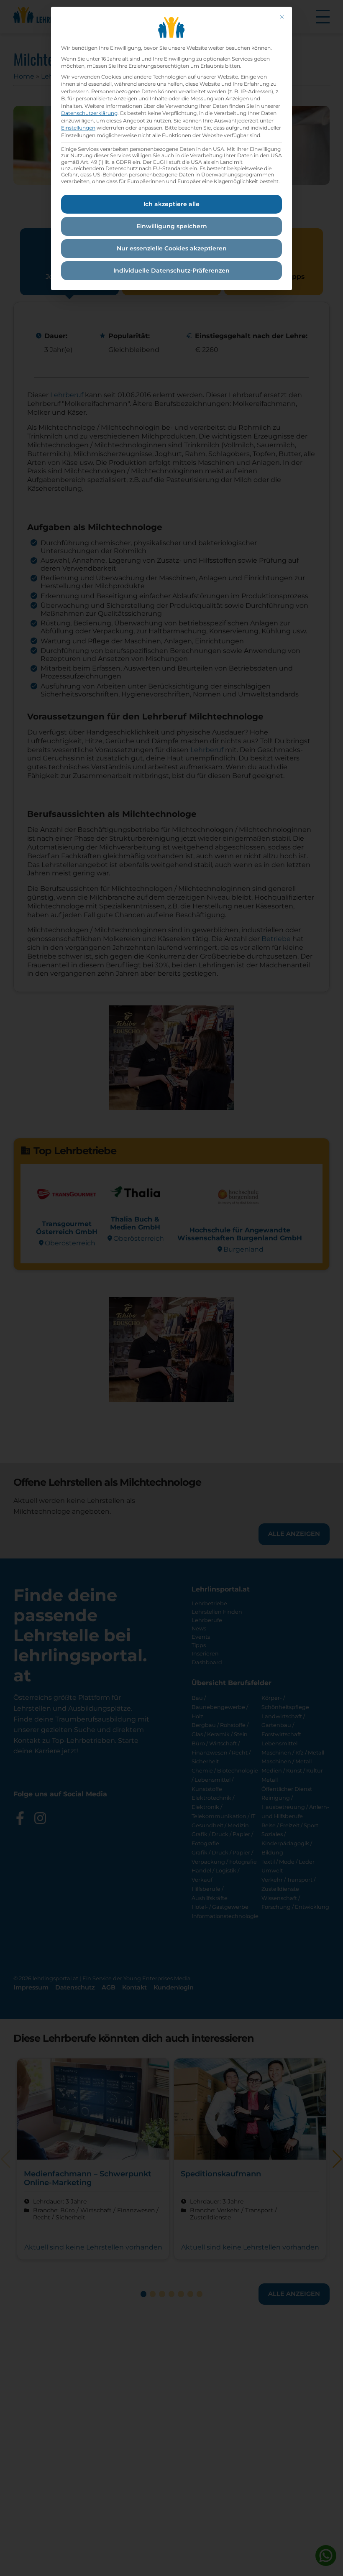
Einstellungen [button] (78, 128)
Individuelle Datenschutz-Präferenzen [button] (171, 270)
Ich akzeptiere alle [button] (171, 204)
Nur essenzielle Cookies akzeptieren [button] (172, 248)
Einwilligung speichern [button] (172, 226)
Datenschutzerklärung (89, 113)
